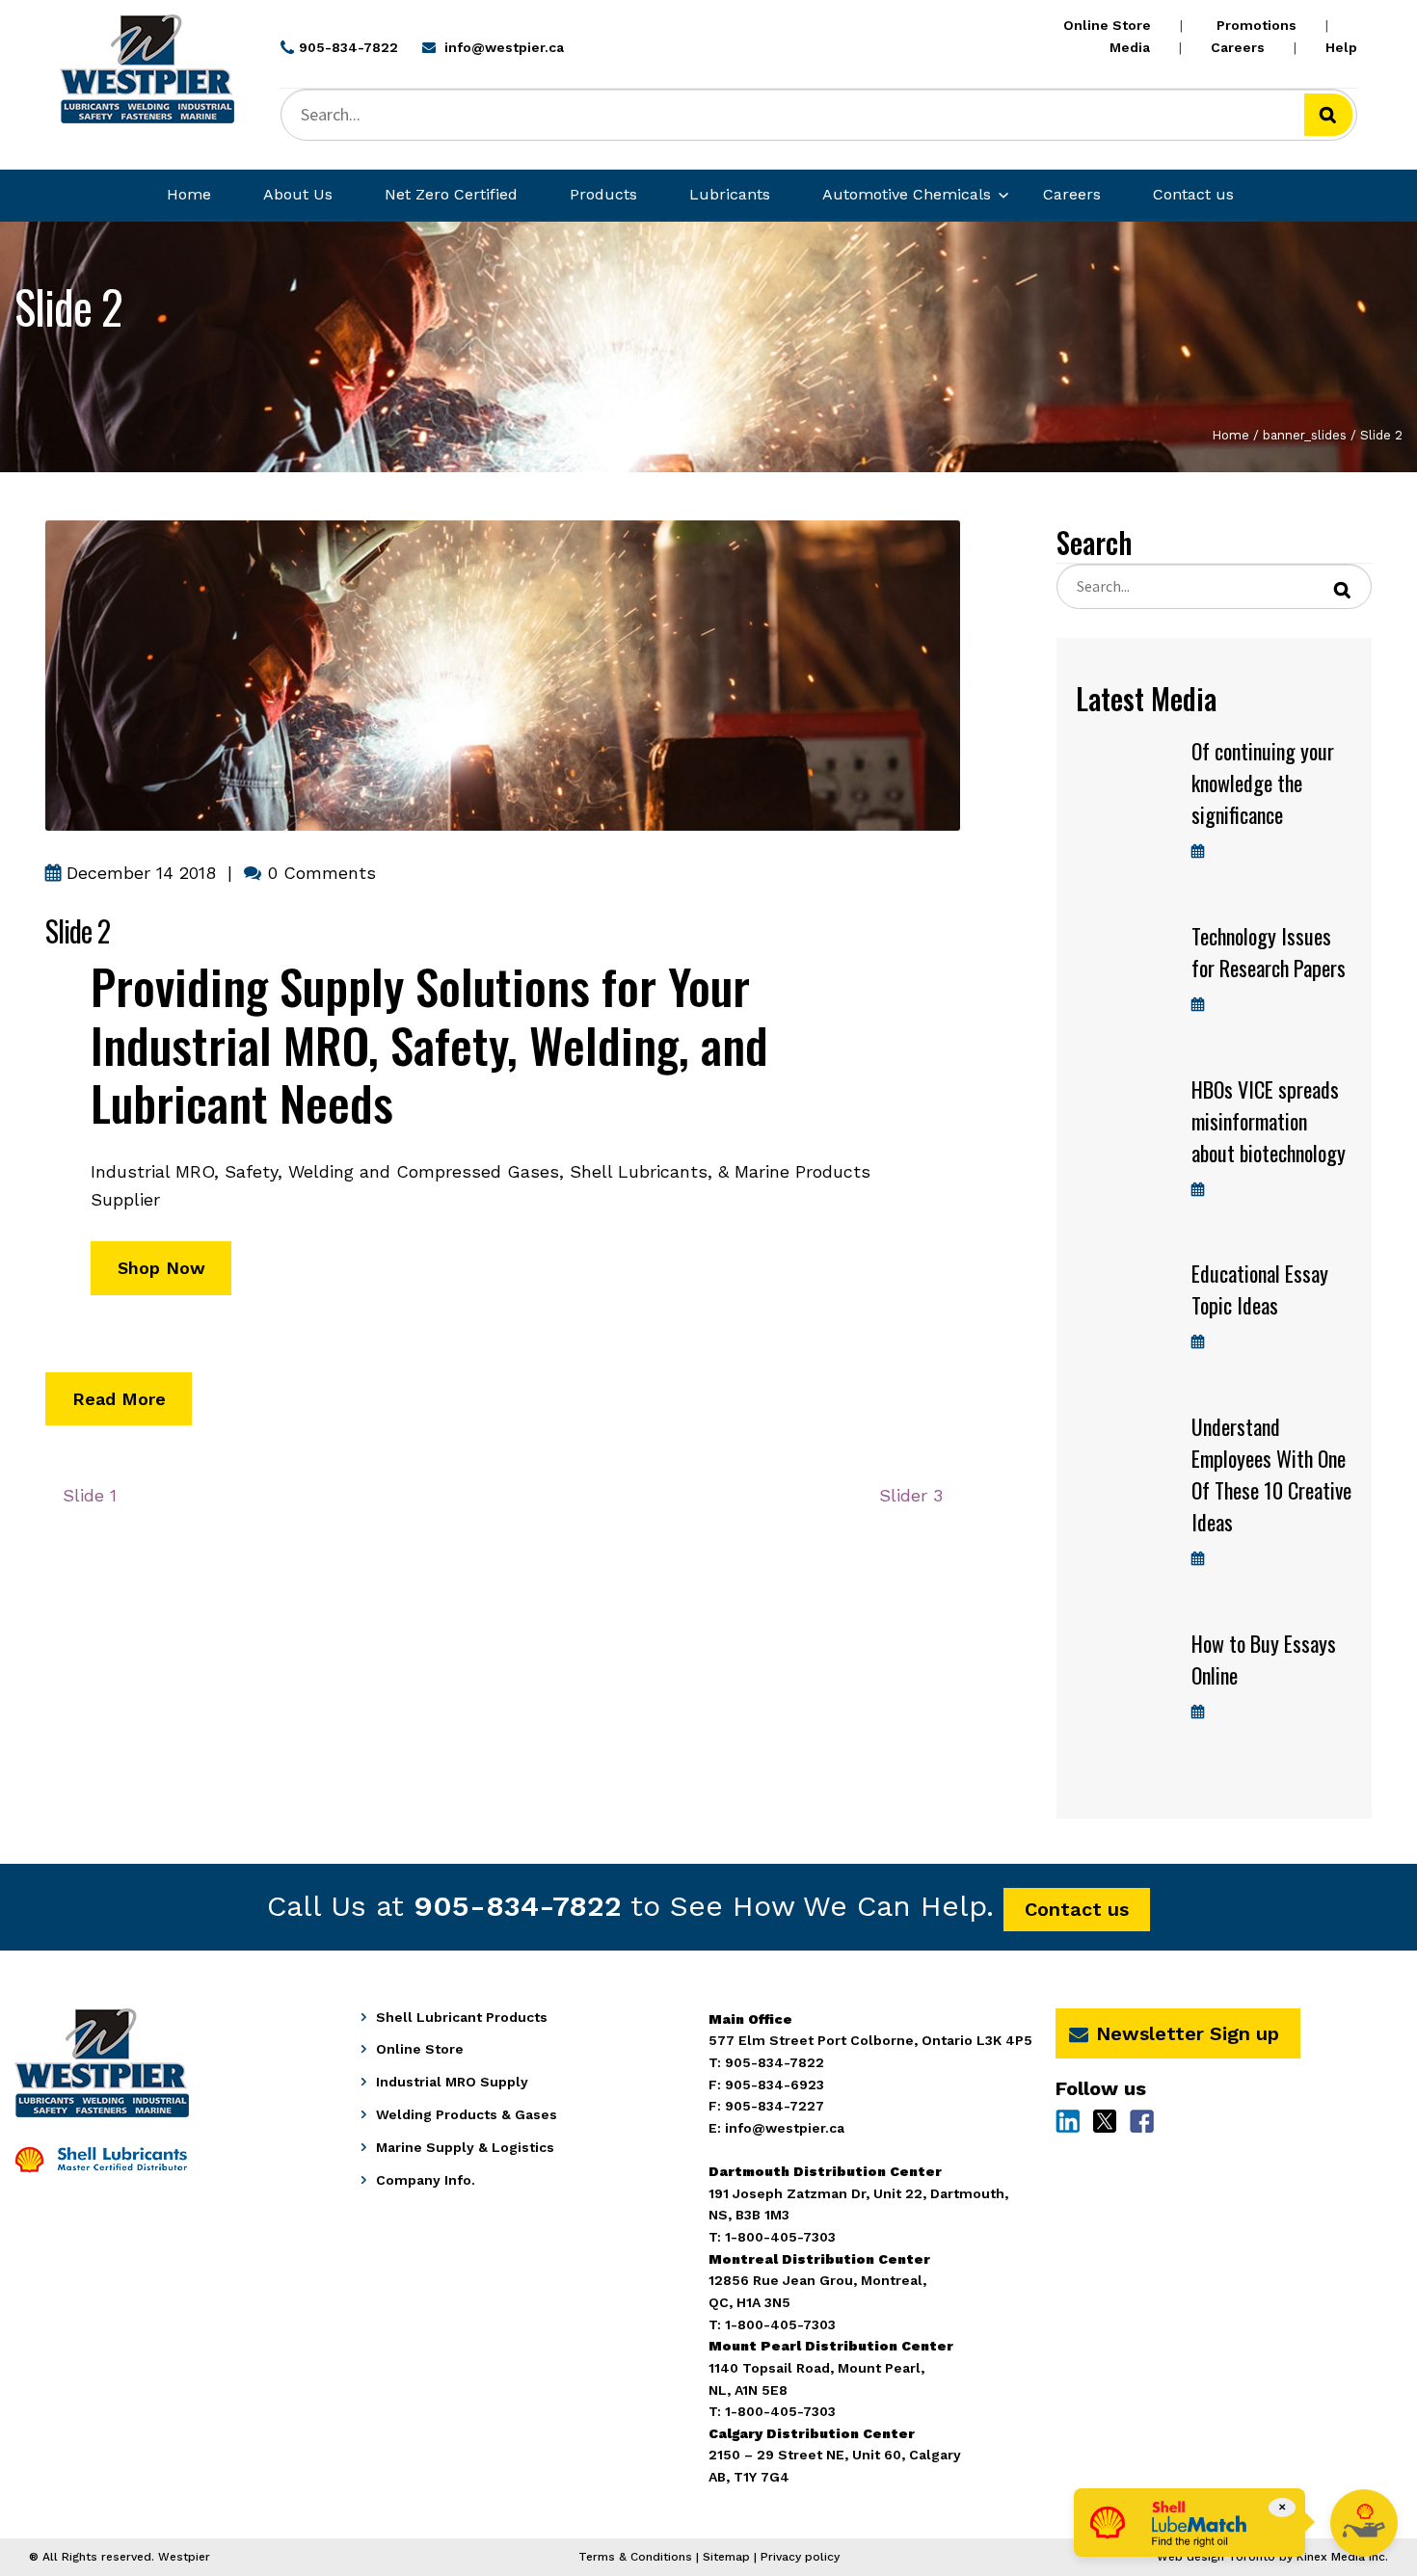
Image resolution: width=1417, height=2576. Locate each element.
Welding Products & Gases (467, 2114)
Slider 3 (910, 1502)
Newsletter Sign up (1188, 2033)
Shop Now (161, 1268)
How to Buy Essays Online (1264, 1659)
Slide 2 (78, 930)
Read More (119, 1399)
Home (189, 194)
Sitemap (726, 2557)
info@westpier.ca (785, 2128)
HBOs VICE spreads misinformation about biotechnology (1269, 1121)
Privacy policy (800, 2557)
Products (603, 194)
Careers (1238, 47)
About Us (298, 194)
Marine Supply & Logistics (465, 2147)
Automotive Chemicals (907, 194)
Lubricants (730, 194)
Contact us (1193, 194)
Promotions (1257, 25)
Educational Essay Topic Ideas (1260, 1289)
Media (1130, 47)
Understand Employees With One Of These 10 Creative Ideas (1271, 1474)
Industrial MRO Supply (452, 2082)
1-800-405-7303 (780, 2411)
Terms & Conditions (635, 2557)
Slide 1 (96, 1502)
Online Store (1107, 25)
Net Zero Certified (451, 194)
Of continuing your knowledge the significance (1263, 783)
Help (1341, 47)
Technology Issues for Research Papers (1269, 952)
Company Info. (426, 2180)
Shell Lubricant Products (462, 2017)
